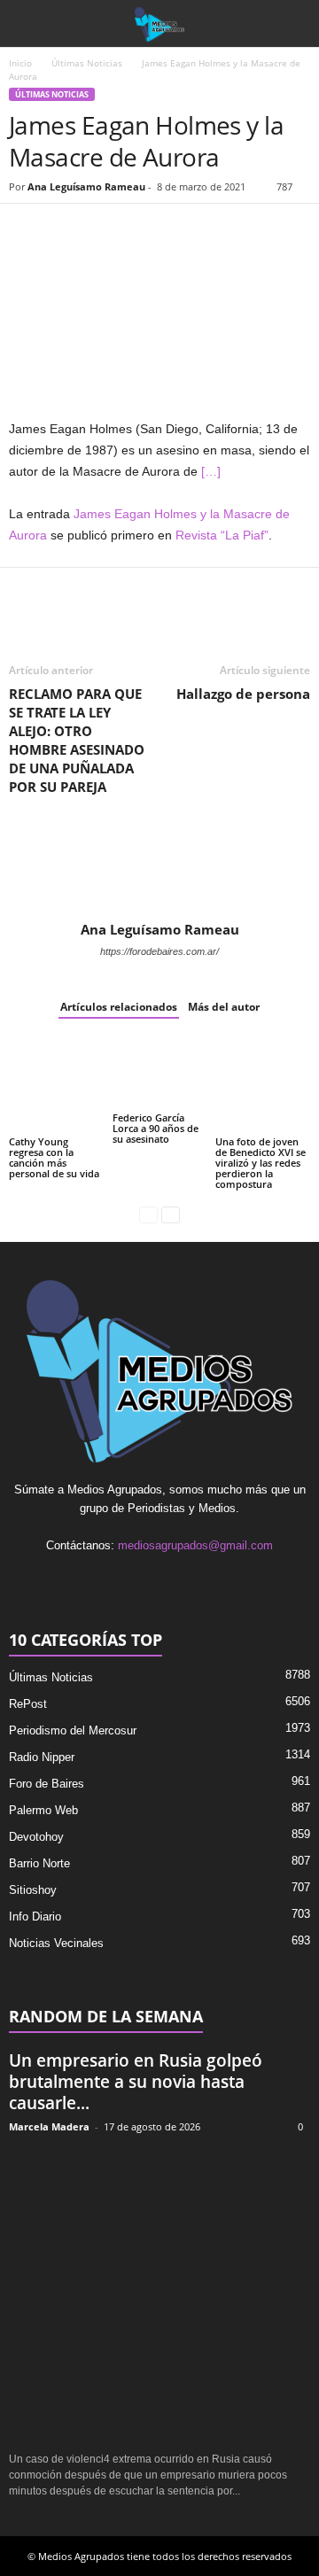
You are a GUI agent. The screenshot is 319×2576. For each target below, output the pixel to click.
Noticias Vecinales (56, 1943)
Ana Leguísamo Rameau (86, 186)
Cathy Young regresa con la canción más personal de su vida (54, 1157)
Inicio (20, 63)
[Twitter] (67, 230)
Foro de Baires (47, 1784)
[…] (211, 471)
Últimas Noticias (87, 63)
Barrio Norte (39, 1863)
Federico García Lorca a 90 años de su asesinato (156, 1128)
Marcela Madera (49, 2126)
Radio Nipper (42, 1757)
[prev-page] (148, 1214)
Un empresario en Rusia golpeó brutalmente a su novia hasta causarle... (136, 2082)
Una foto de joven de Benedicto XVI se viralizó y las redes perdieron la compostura (261, 1163)
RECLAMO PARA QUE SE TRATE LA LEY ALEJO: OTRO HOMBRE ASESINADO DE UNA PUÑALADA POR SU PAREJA (77, 740)
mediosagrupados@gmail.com (195, 1545)
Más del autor (224, 1007)
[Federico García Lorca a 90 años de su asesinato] (160, 1074)
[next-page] (171, 1214)
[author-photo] (159, 870)
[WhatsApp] (108, 230)
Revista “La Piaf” (222, 535)
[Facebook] (27, 230)
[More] (231, 230)
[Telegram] (190, 230)
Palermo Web (43, 1810)
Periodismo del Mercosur (73, 1730)
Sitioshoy (33, 1890)
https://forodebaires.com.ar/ (159, 951)
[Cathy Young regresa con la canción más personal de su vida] (56, 1086)
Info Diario (35, 1916)
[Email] (149, 230)
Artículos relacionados (119, 1007)
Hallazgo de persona (243, 694)
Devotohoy (36, 1837)
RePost (28, 1704)
